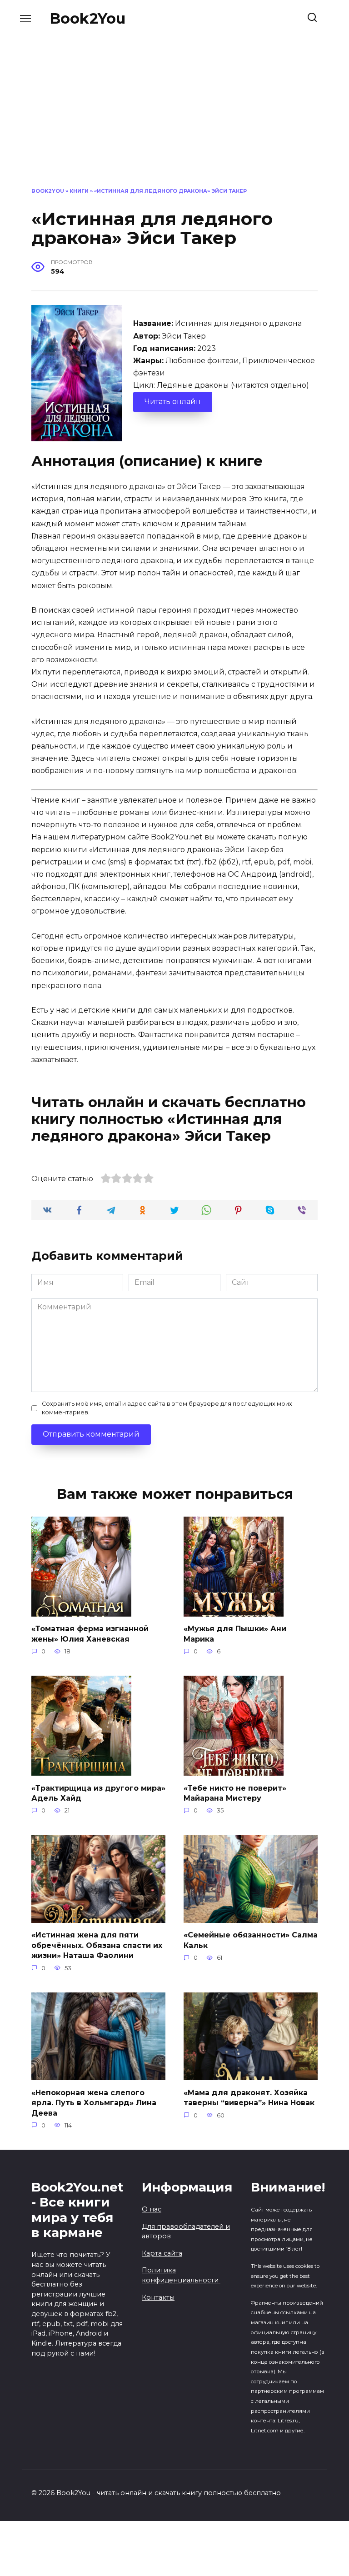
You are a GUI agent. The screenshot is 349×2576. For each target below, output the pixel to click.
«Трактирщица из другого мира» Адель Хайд (98, 1793)
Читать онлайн (173, 402)
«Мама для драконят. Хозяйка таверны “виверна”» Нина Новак (249, 2097)
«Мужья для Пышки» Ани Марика (235, 1634)
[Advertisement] (174, 119)
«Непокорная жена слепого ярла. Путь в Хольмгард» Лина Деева (94, 2102)
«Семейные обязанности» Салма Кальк (251, 1940)
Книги (79, 191)
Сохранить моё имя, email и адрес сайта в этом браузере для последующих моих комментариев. (167, 1408)
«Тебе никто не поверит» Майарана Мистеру (235, 1793)
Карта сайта (162, 2253)
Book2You (87, 18)
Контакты (158, 2297)
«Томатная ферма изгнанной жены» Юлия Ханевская (90, 1634)
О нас (152, 2209)
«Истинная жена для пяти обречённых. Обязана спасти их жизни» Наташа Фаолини (97, 1945)
